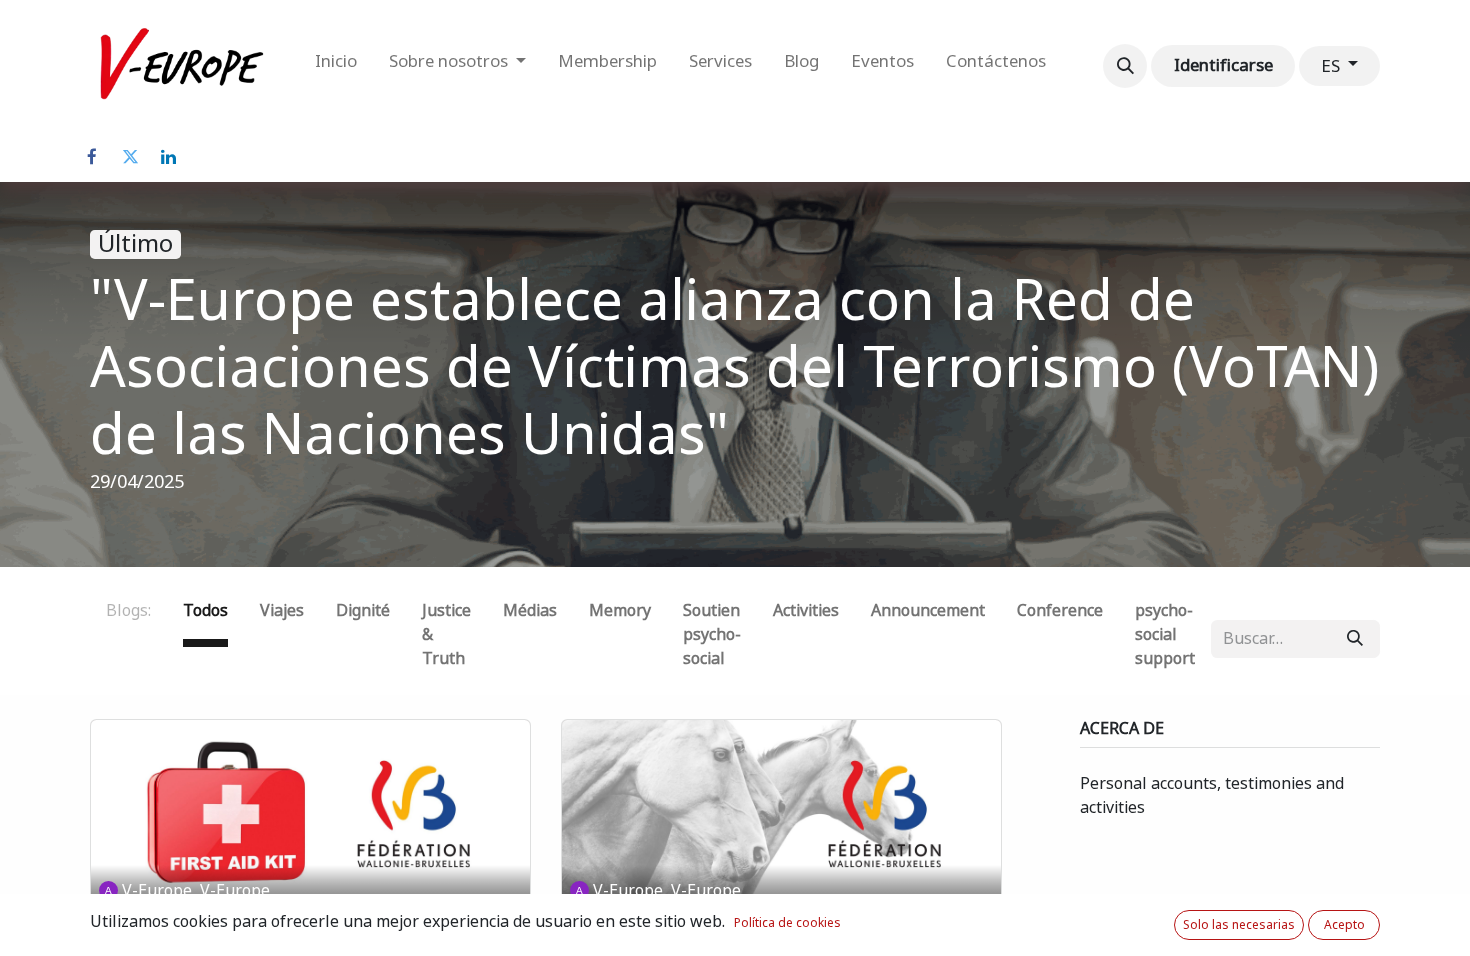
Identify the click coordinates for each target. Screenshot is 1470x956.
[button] (1125, 66)
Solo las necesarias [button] (1239, 925)
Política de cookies (787, 923)
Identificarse (1223, 65)
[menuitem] (336, 66)
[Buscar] (1355, 639)
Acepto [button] (1344, 925)
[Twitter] (130, 157)
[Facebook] (92, 157)
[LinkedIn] (168, 157)
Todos (205, 610)
